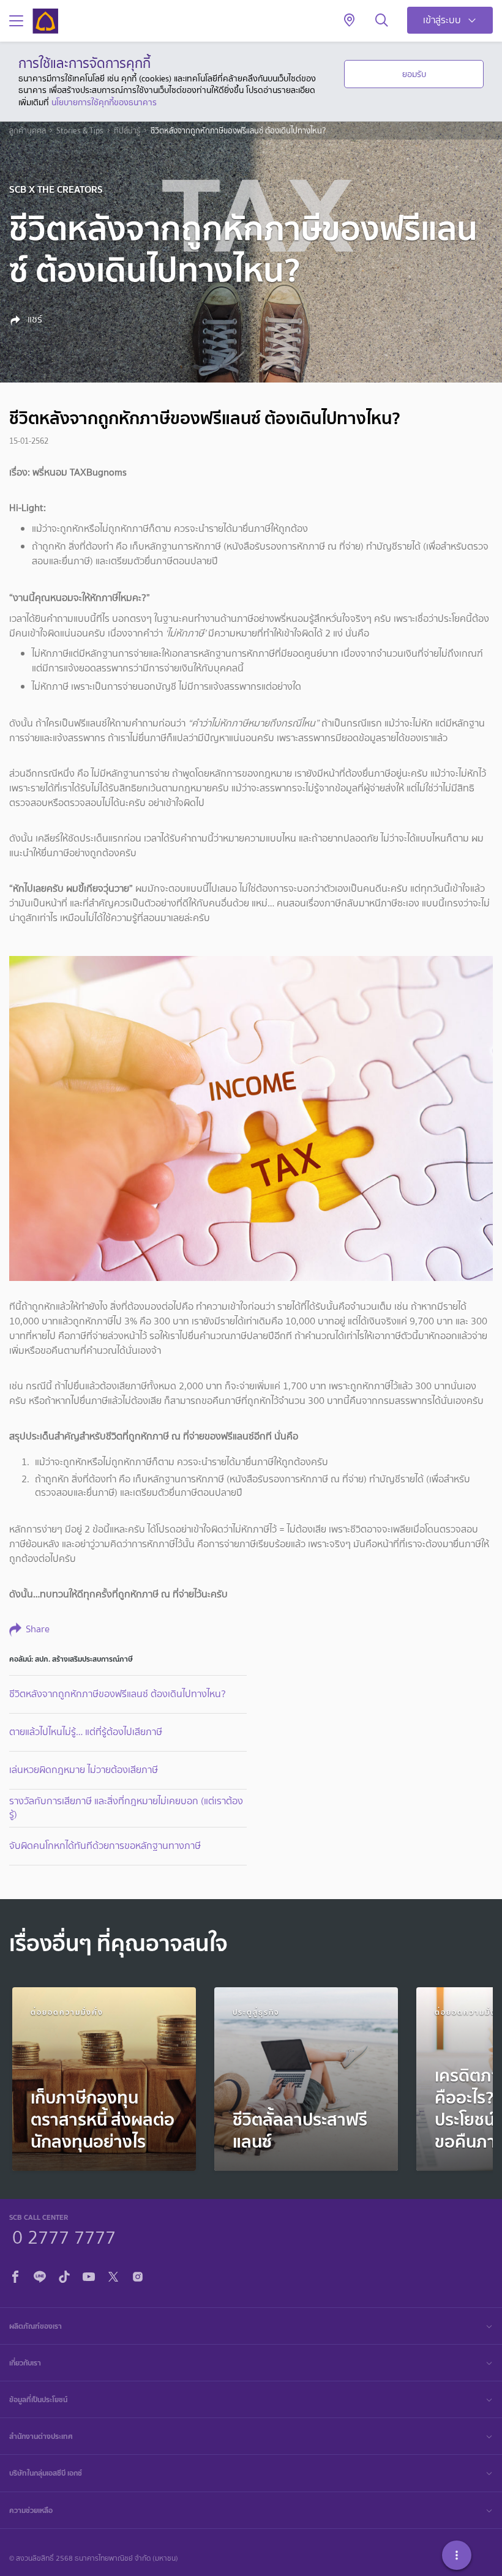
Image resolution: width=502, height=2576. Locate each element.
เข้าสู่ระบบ (442, 20)
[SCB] (45, 21)
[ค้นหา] (382, 21)
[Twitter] (113, 2275)
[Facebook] (15, 2275)
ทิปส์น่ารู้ (127, 131)
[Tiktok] (64, 2275)
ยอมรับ (414, 74)
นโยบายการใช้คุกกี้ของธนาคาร (104, 102)
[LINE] (40, 2275)
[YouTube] (89, 2275)
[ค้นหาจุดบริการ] (349, 21)
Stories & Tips (80, 131)
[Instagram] (138, 2275)
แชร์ (34, 319)
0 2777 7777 (64, 2236)
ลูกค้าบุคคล (28, 131)
